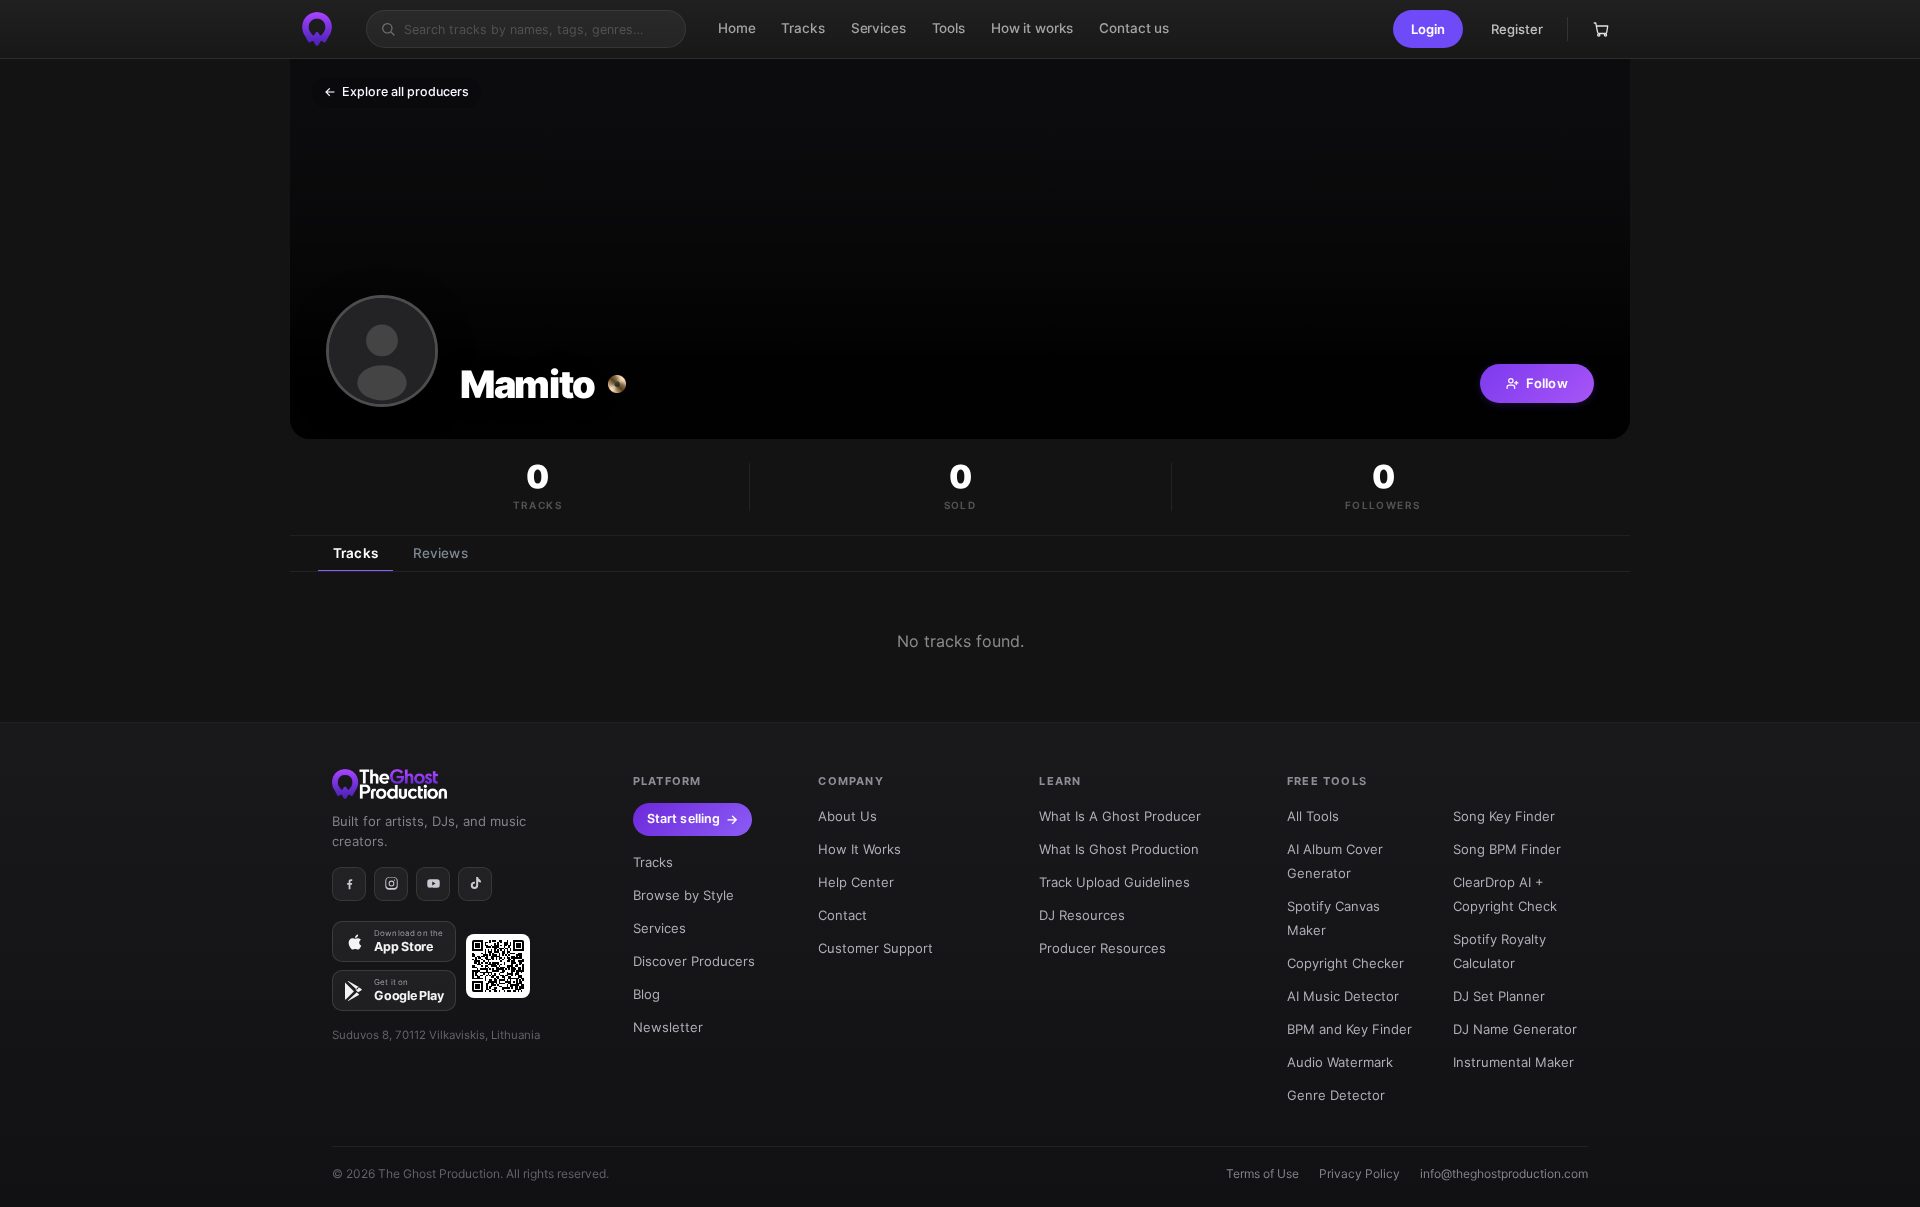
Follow (1547, 383)
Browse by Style (683, 895)
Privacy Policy (1359, 1173)
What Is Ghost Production (1119, 849)
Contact (842, 915)
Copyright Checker (1345, 963)
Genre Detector (1336, 1095)
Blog (646, 994)
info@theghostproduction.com (1504, 1173)
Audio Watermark (1340, 1062)
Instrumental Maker (1513, 1062)
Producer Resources (1102, 948)
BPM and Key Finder (1349, 1029)
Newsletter (668, 1027)
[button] (1428, 29)
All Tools (1313, 816)
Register (1517, 29)
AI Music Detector (1343, 996)
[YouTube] (433, 884)
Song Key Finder (1504, 816)
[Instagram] (391, 884)
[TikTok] (475, 884)
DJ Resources (1082, 915)
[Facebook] (349, 884)
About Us (847, 816)
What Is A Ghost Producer (1120, 816)
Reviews (440, 553)
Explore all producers (396, 91)
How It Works (859, 849)
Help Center (856, 882)
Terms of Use (1262, 1173)
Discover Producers (694, 961)
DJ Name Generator (1515, 1029)
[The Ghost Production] (317, 29)
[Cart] (1601, 29)
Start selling (684, 818)
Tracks (355, 553)
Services (659, 928)
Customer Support (875, 948)
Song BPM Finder (1507, 849)
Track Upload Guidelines (1114, 882)
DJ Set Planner (1499, 996)
